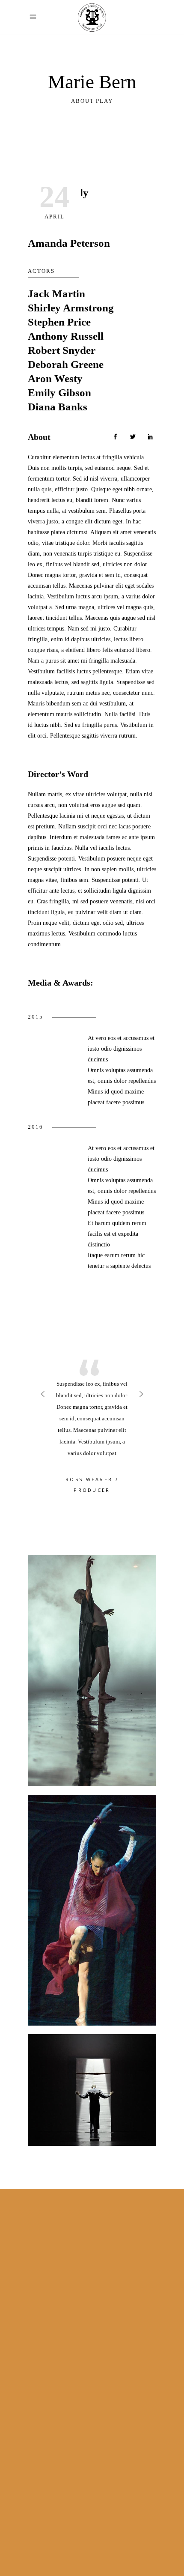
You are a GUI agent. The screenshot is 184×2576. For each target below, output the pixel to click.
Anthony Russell (66, 336)
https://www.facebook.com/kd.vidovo (97, 2342)
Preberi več (41, 2395)
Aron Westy (55, 378)
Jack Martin (56, 294)
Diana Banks (58, 407)
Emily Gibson (59, 393)
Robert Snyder (62, 350)
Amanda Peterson (69, 243)
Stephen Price (59, 322)
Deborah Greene (66, 364)
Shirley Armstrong (71, 308)
